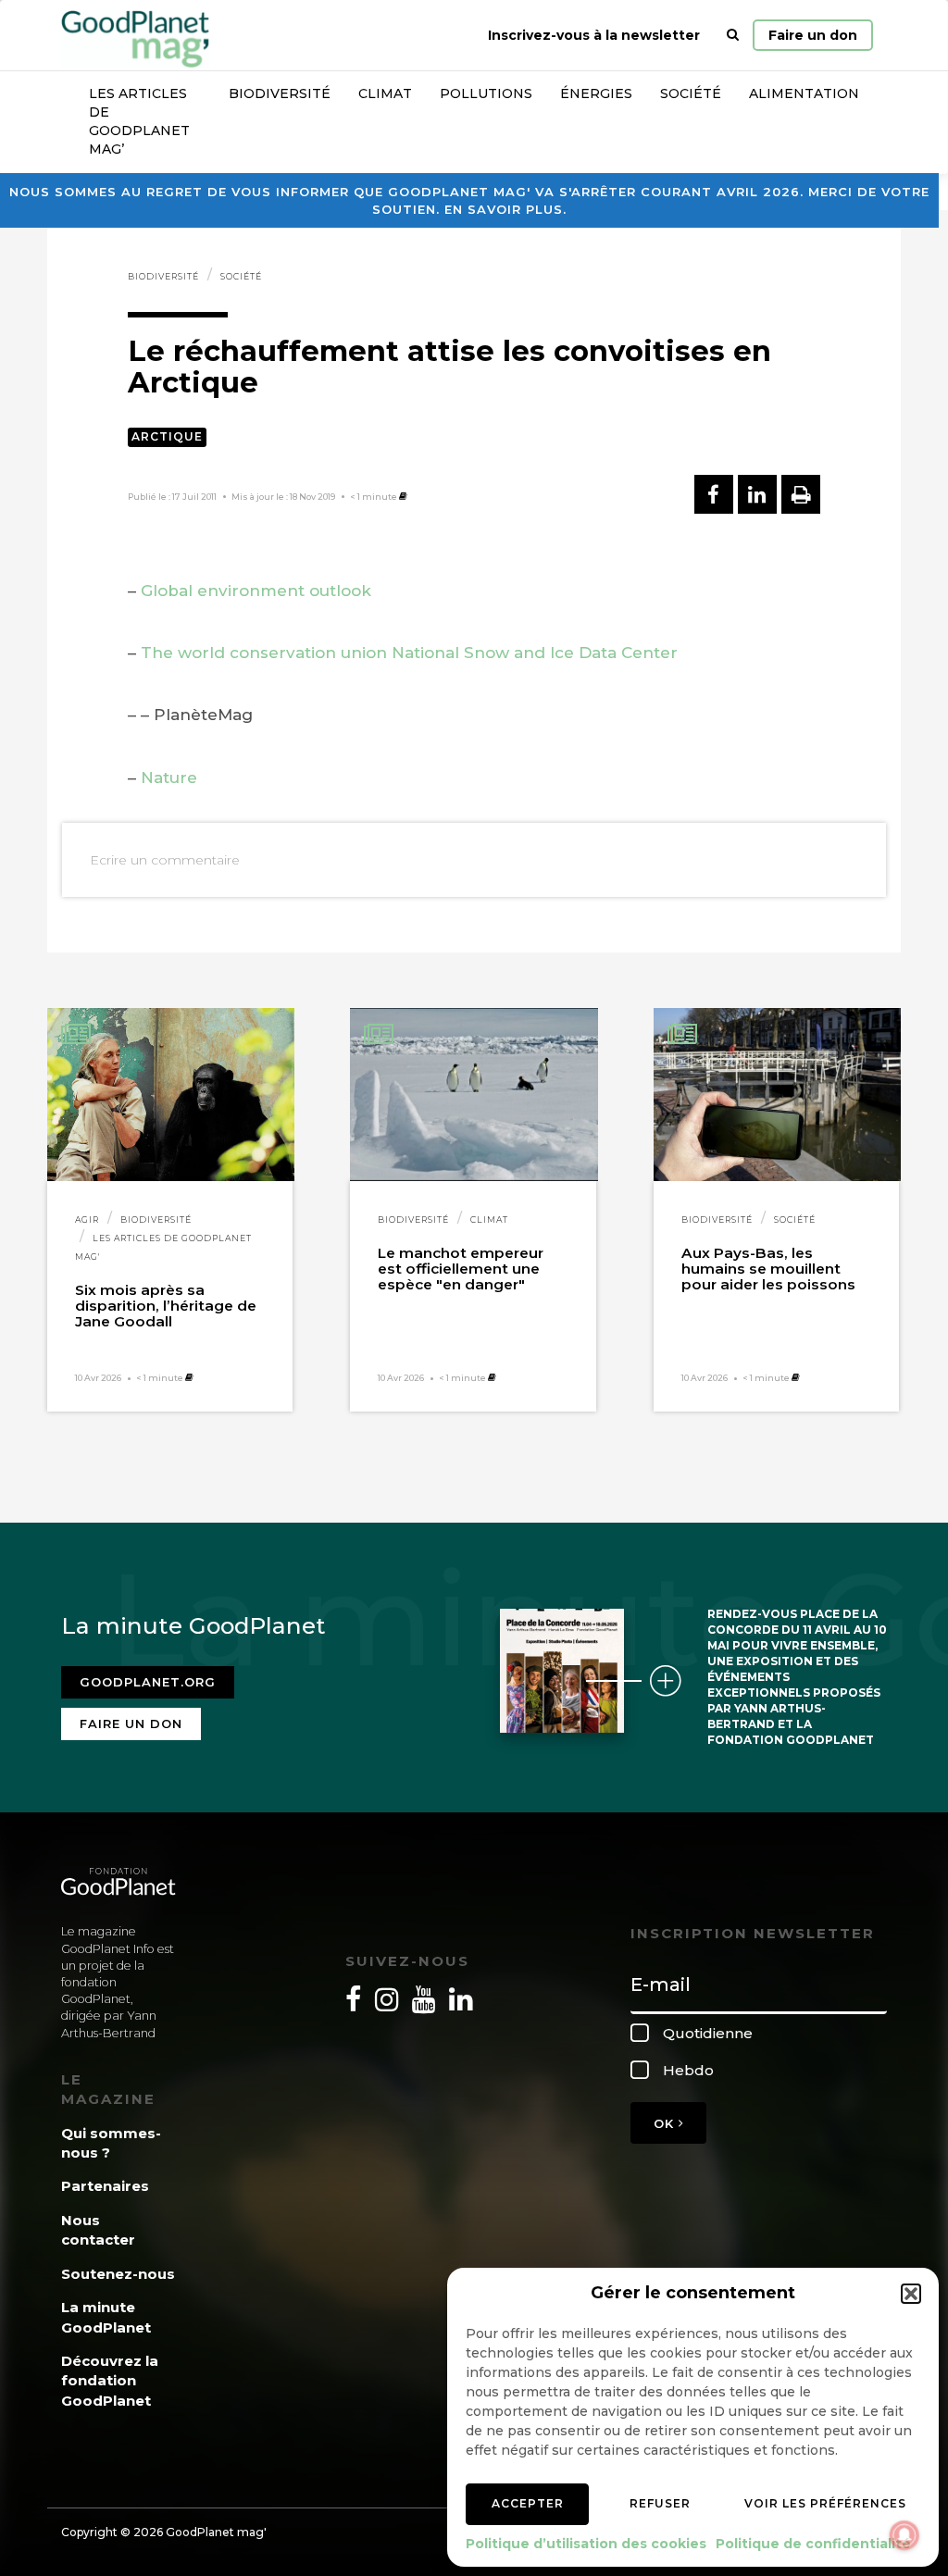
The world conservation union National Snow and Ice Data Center (409, 653)
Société (691, 93)
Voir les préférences (825, 2503)
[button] (911, 2294)
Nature (169, 778)
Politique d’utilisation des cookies (586, 2544)
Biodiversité (280, 93)
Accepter (528, 2503)
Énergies (596, 93)
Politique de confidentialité (813, 2544)
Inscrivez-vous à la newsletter (594, 35)
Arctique (167, 436)
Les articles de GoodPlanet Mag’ (139, 121)
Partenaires (105, 2186)
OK (666, 2123)
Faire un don (813, 35)
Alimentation (804, 93)
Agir (87, 1220)
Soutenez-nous (118, 2274)
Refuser (660, 2503)
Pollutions (486, 93)
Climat (385, 93)
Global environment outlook (256, 591)
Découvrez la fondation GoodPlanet (110, 2381)
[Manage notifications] (904, 2535)
